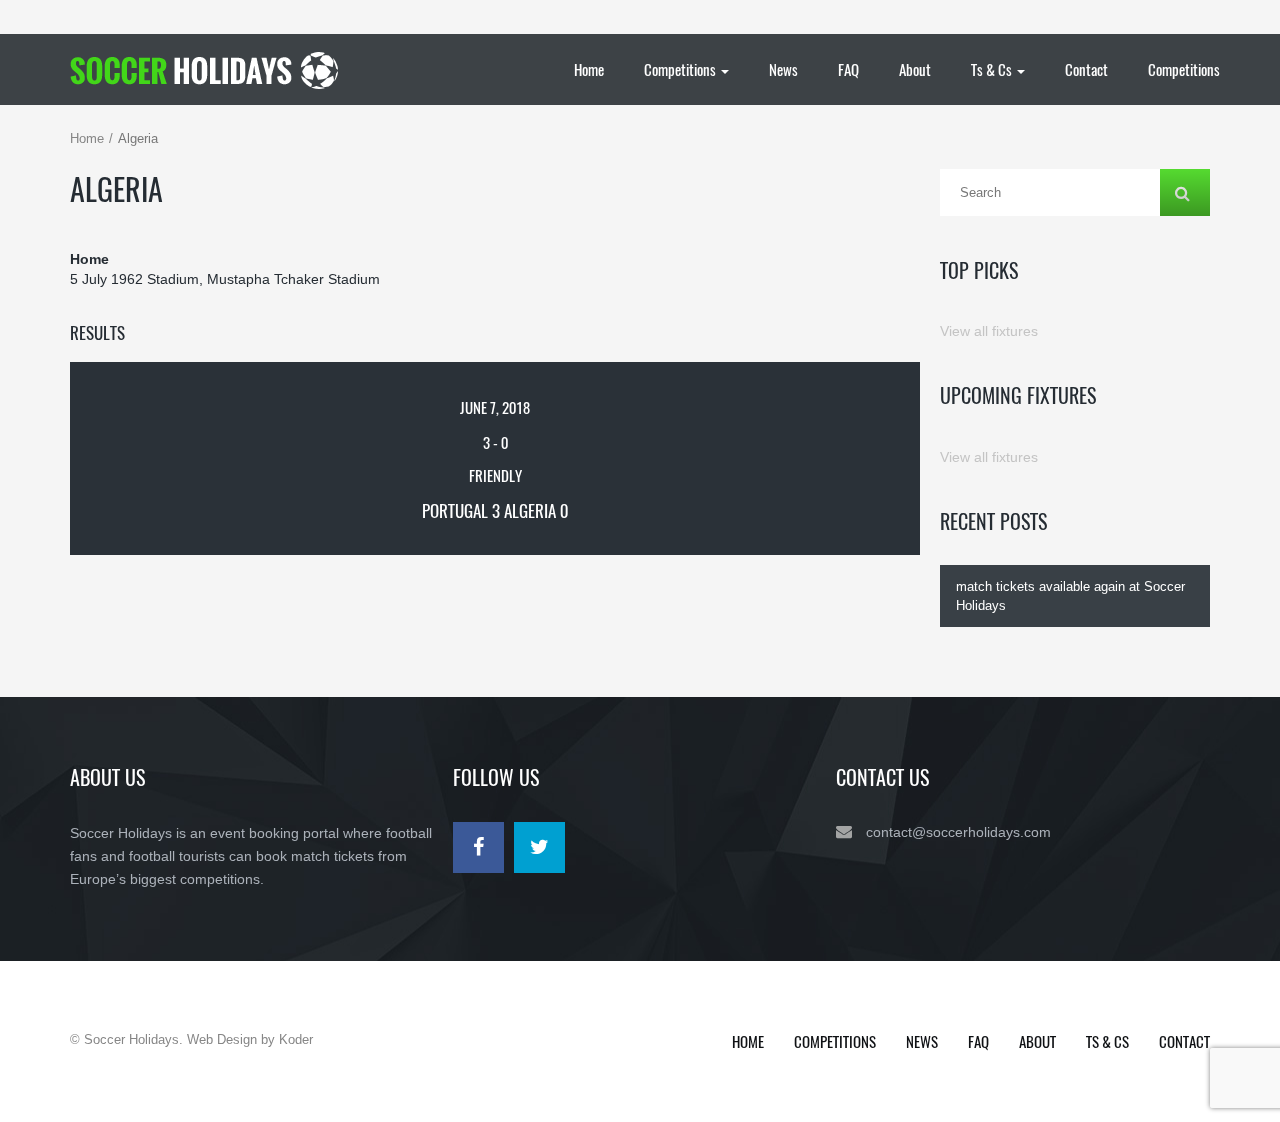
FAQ (848, 69)
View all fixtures (989, 331)
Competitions (681, 69)
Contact (1086, 69)
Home (589, 69)
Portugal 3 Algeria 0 (495, 510)
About (915, 69)
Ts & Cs (993, 69)
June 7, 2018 (495, 407)
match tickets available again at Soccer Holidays (1070, 596)
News (783, 69)
